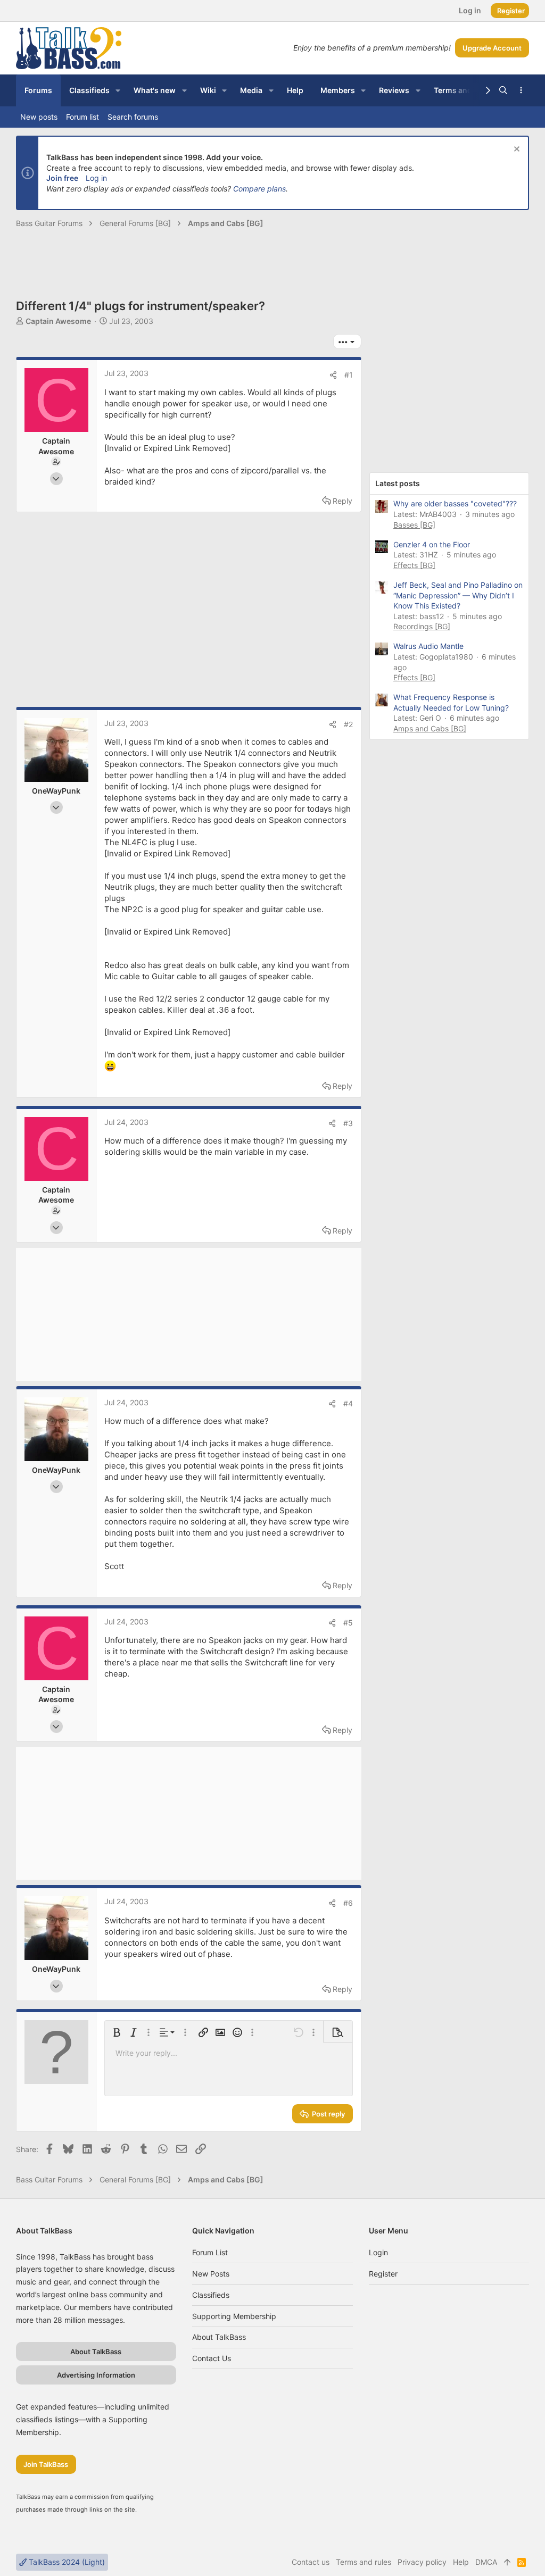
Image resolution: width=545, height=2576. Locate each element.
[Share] (333, 375)
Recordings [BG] (422, 626)
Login (378, 2252)
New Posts (211, 2274)
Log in (96, 178)
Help (461, 2562)
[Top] (507, 2562)
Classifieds (211, 2295)
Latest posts (398, 483)
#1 (349, 375)
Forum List (210, 2252)
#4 (348, 1403)
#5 (348, 1623)
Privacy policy (422, 2562)
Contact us (212, 2358)
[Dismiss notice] (515, 150)
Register (383, 2274)
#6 (348, 1903)
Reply (342, 501)
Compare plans (259, 189)
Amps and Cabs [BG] (430, 728)
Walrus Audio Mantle (428, 646)
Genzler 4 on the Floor (432, 544)
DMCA (486, 2562)
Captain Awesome (58, 321)
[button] (118, 90)
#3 (348, 1123)
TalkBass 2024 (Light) (66, 2562)
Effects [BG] (414, 565)
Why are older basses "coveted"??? (455, 503)
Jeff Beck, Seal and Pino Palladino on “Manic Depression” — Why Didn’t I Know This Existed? (458, 595)
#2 (348, 724)
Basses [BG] (414, 525)
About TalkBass (219, 2337)
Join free (62, 178)
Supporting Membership (234, 2316)
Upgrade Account (492, 48)
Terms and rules (364, 2562)
